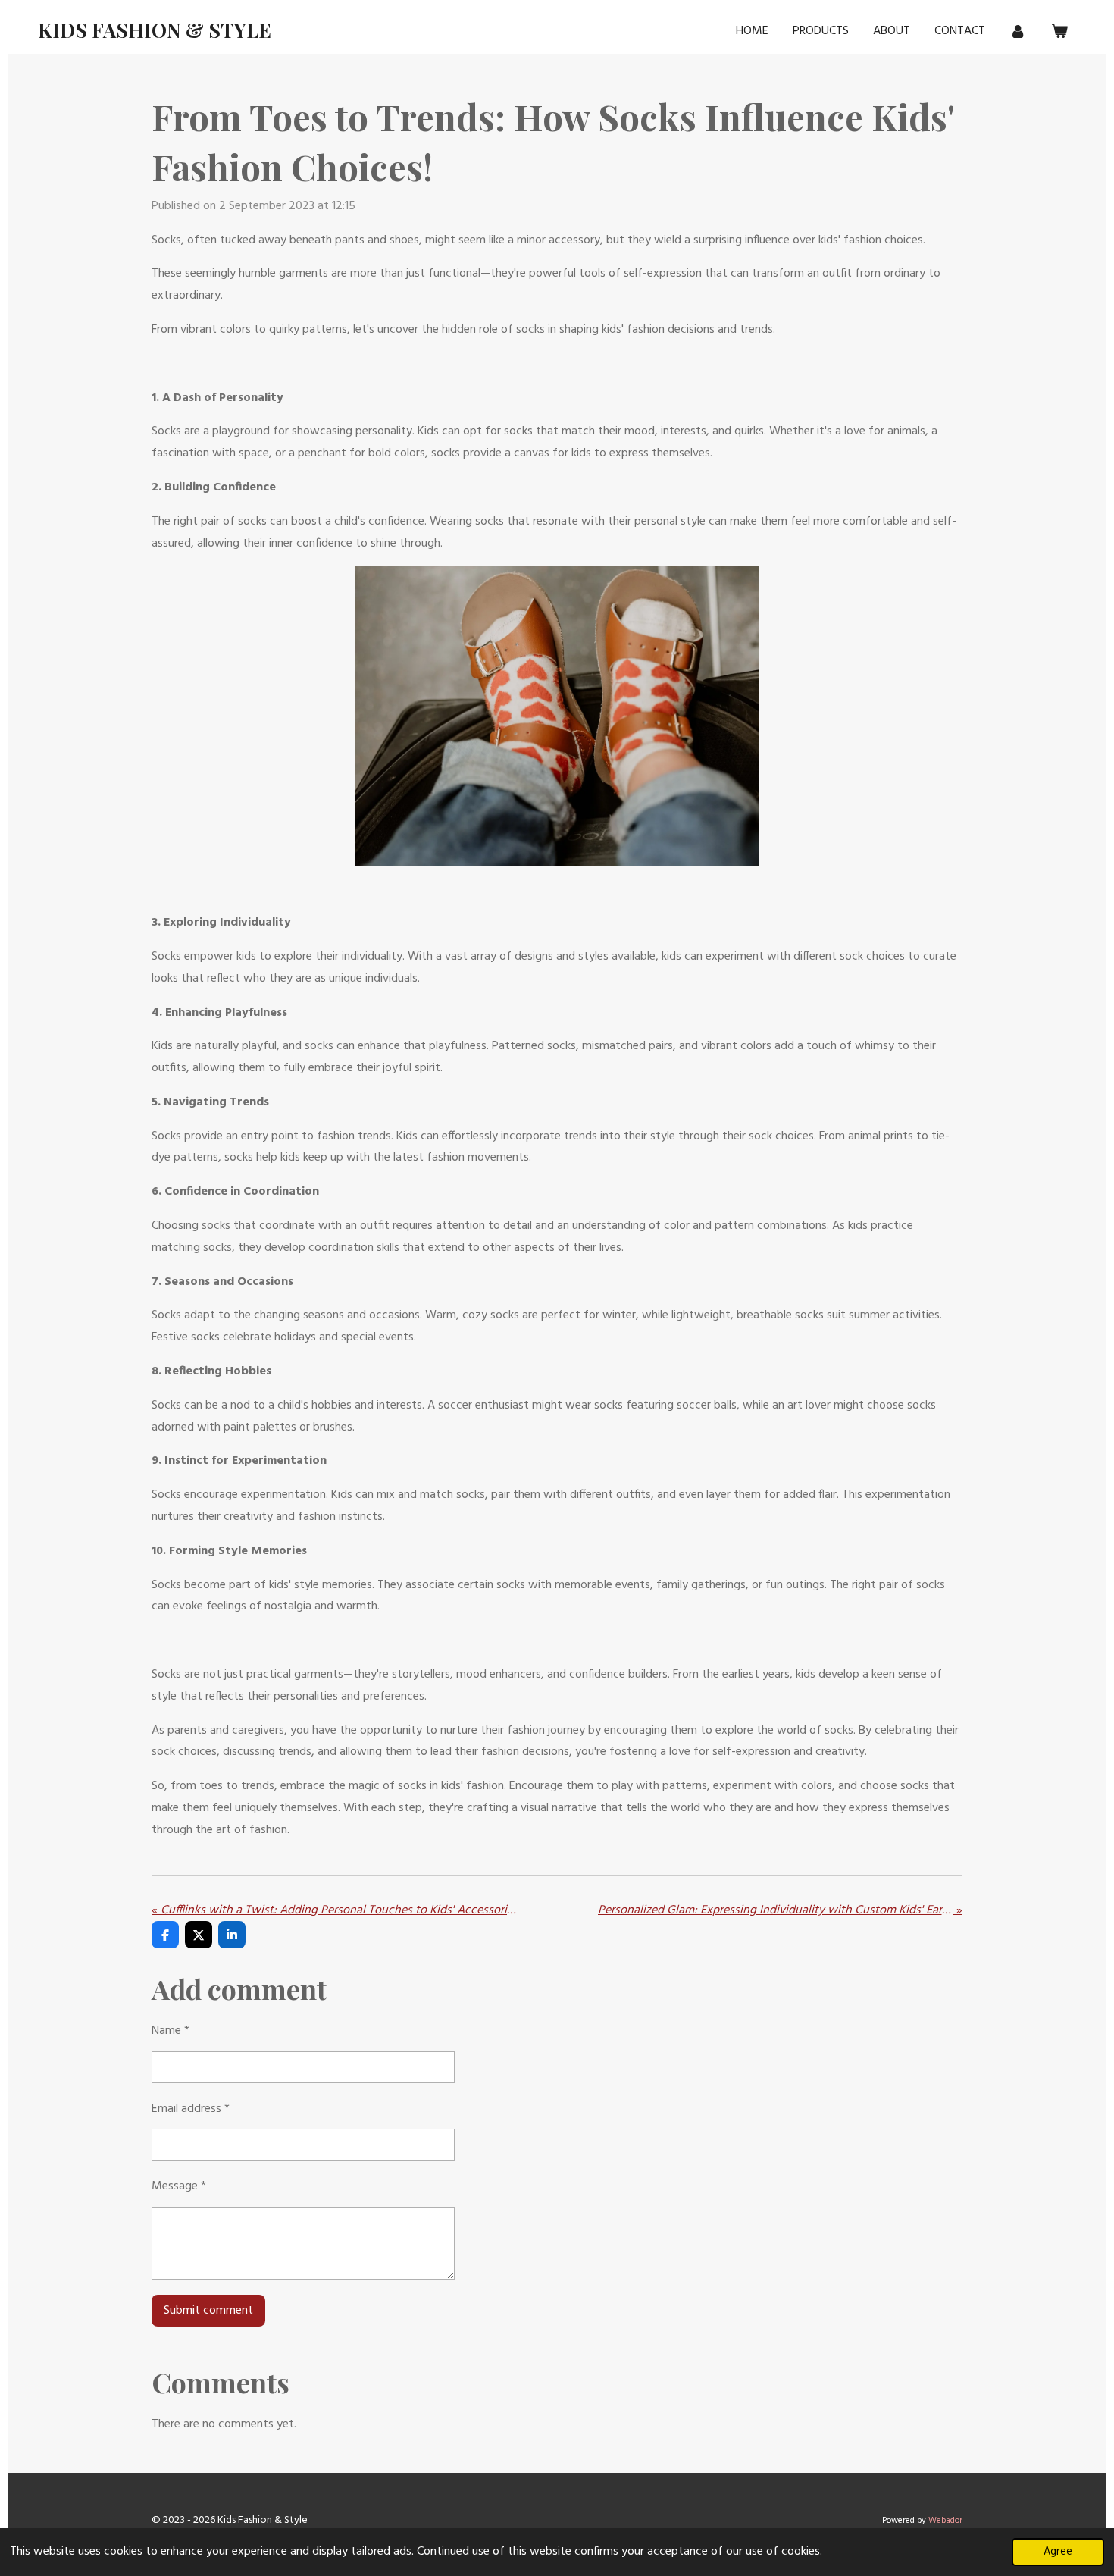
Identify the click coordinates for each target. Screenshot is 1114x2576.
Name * (171, 2031)
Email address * (191, 2109)
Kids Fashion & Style (155, 30)
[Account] (1018, 31)
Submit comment (208, 2311)
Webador (945, 2521)
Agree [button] (1058, 2552)
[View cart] (1059, 31)
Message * (179, 2186)
